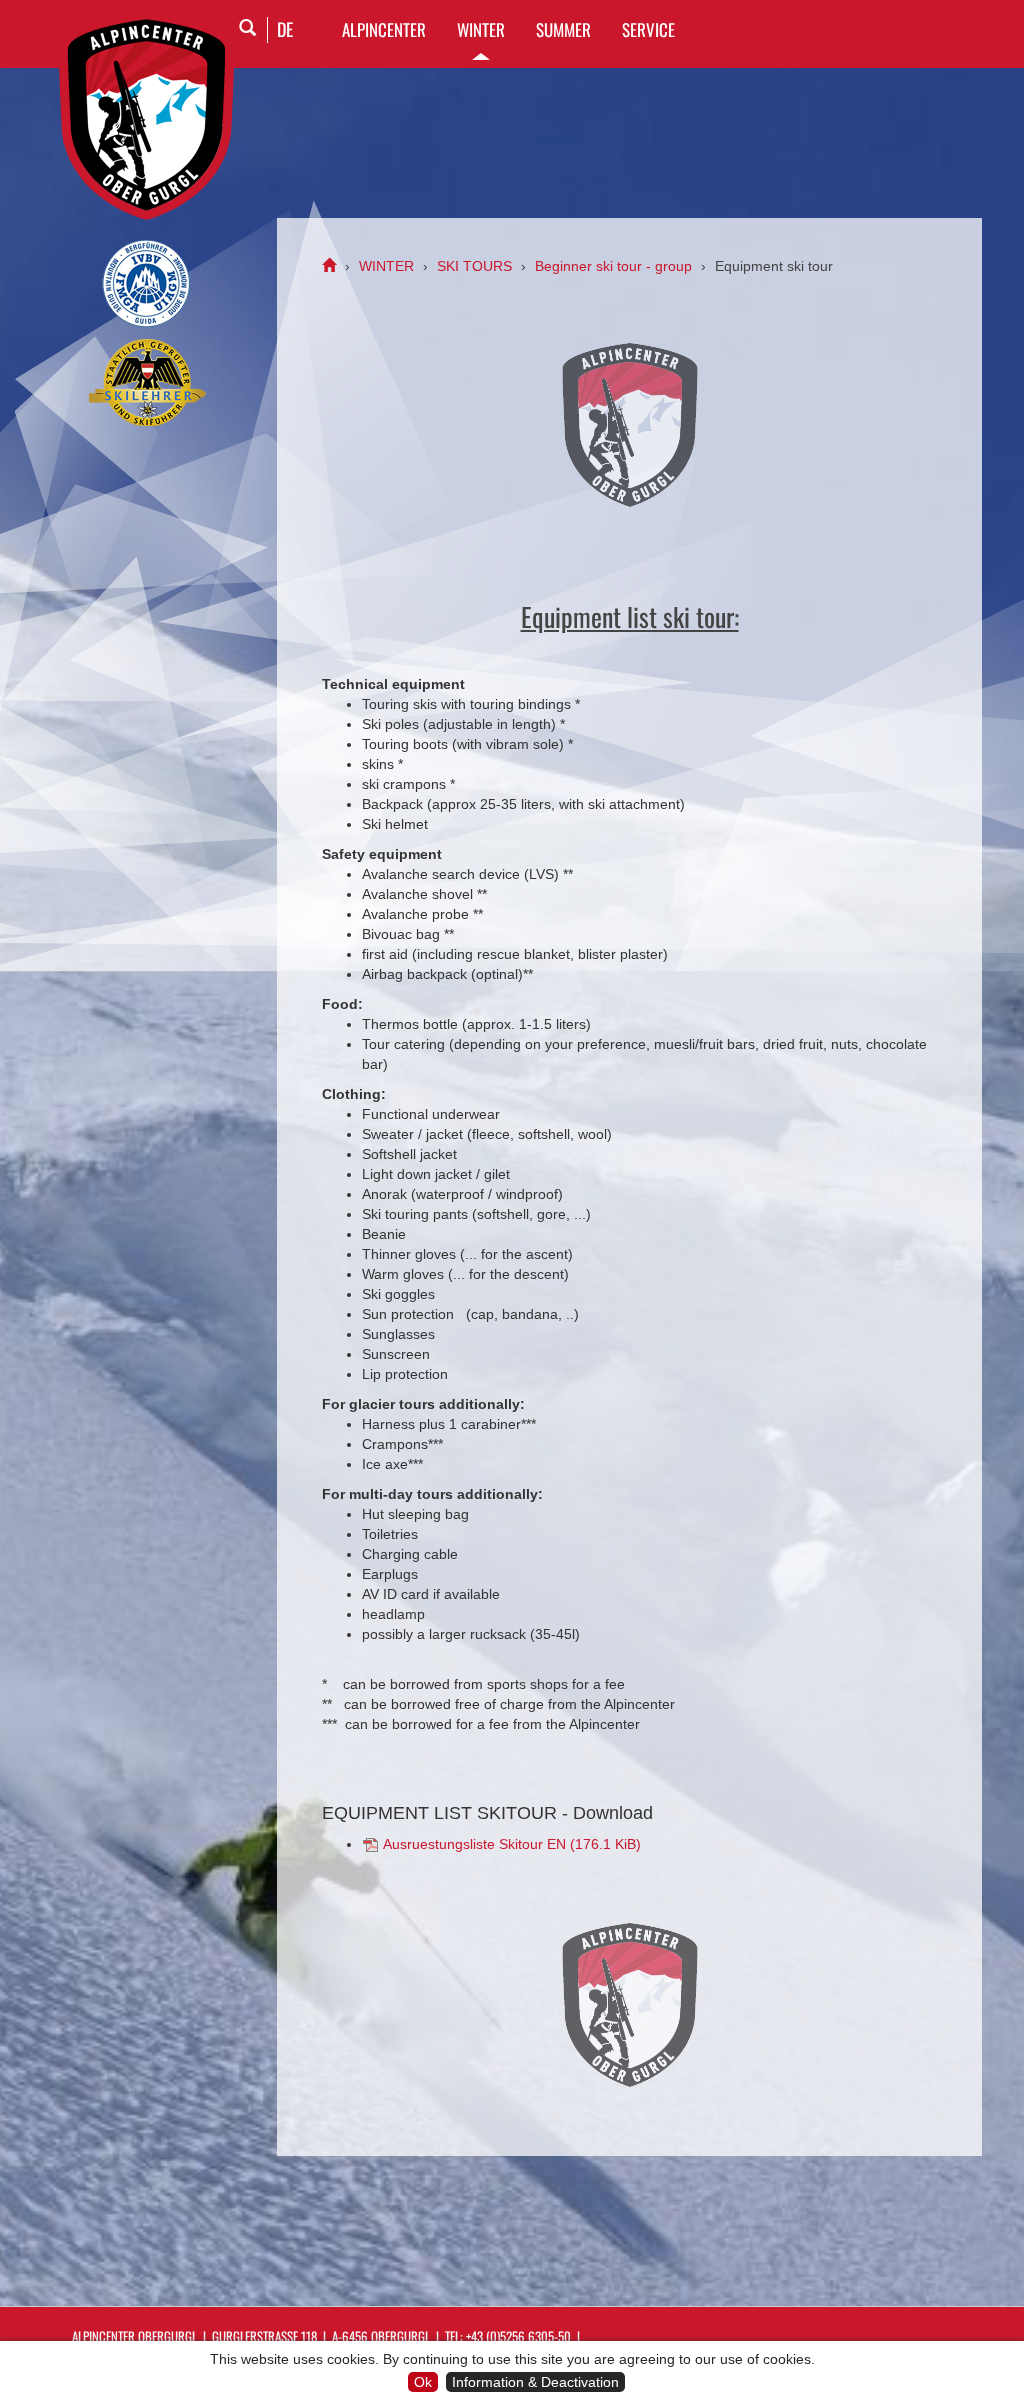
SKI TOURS (474, 266)
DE (285, 29)
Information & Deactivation (535, 2382)
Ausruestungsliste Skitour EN (512, 1844)
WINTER (481, 29)
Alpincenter (384, 29)
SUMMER (563, 29)
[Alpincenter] (329, 266)
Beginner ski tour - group (613, 266)
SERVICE (648, 29)
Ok (423, 2382)
